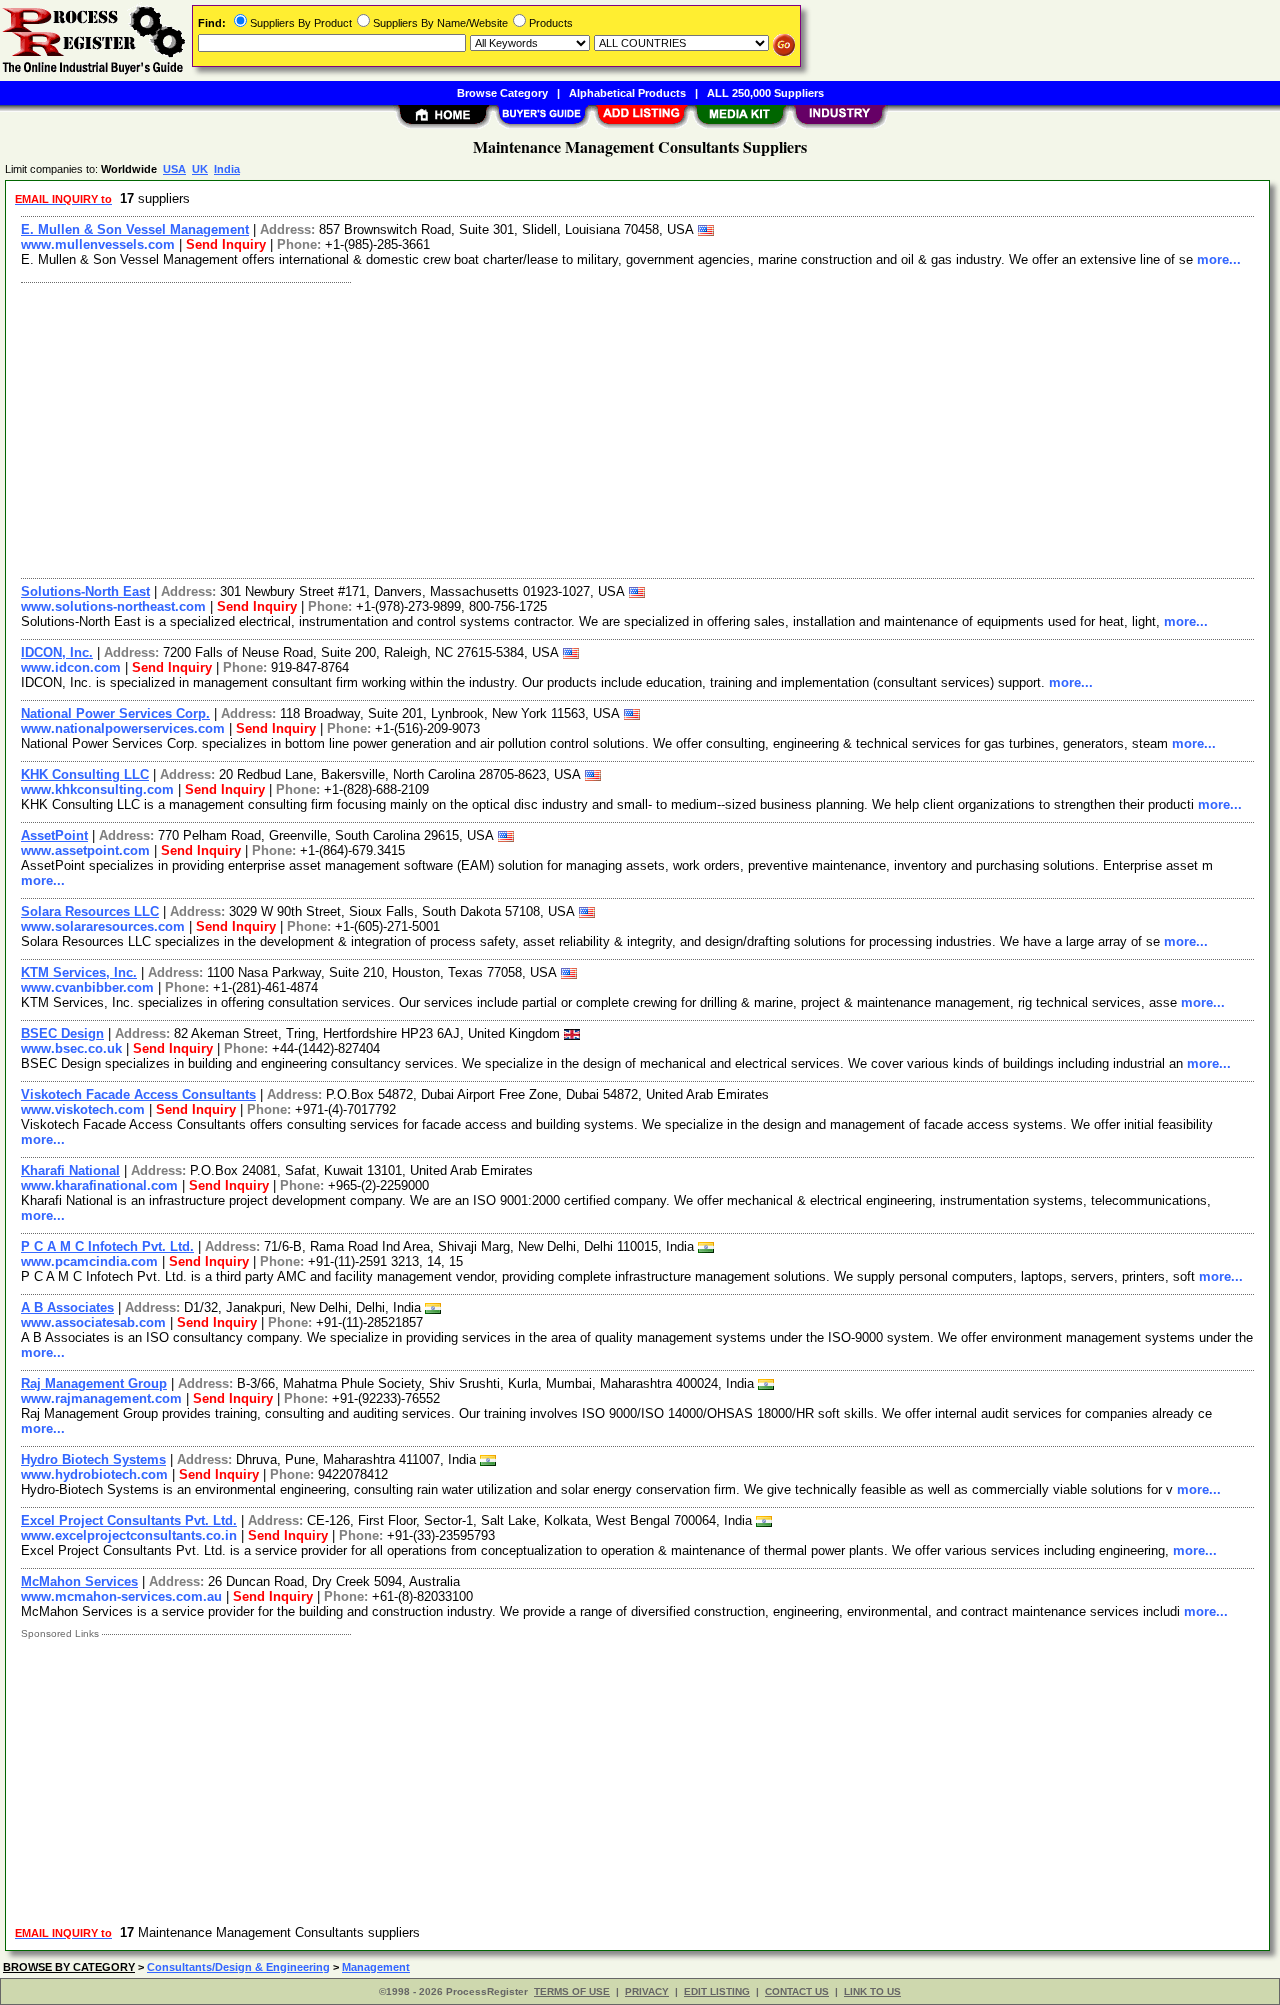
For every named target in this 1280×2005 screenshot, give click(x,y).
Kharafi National (70, 1170)
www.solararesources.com (103, 926)
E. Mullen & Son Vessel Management (135, 229)
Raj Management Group (94, 1383)
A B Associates (67, 1307)
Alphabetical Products (627, 93)
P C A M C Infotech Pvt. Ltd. (107, 1246)
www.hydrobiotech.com (94, 1474)
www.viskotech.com (83, 1109)
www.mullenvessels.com (98, 244)
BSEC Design (62, 1033)
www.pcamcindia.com (89, 1261)
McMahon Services (79, 1581)
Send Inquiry (226, 244)
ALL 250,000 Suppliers (765, 93)
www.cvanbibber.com (87, 987)
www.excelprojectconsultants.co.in (129, 1535)
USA (174, 169)
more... (1219, 259)
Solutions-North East (85, 591)
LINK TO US (872, 1991)
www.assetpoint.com (85, 850)
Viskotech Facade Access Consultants (138, 1094)
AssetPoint (54, 835)
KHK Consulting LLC (85, 774)
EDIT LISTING (717, 1991)
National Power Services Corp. (115, 713)
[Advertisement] (613, 428)
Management (376, 1967)
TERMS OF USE (572, 1991)
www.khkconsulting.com (97, 789)
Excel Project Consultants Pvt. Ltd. (129, 1520)
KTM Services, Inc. (79, 972)
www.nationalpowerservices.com (123, 728)
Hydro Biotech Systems (93, 1459)
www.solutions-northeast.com (113, 606)
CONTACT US (797, 1991)
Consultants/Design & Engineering (238, 1967)
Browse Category (502, 93)
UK (200, 169)
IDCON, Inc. (57, 652)
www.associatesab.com (93, 1322)
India (227, 169)
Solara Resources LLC (90, 911)
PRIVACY (647, 1991)
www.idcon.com (71, 667)
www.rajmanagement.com (101, 1398)
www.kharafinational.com (99, 1185)
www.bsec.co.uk (71, 1048)
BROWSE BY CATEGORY (69, 1967)
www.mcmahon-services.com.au (121, 1596)
